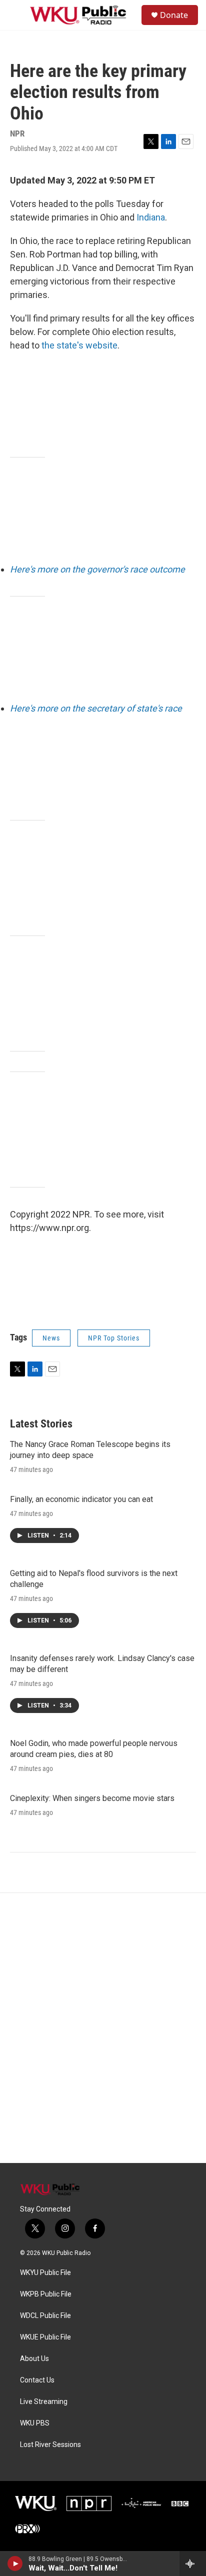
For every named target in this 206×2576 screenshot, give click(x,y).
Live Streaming (44, 2402)
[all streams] (193, 2563)
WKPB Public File (46, 2294)
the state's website (79, 345)
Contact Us (37, 2380)
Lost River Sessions (50, 2445)
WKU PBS (35, 2423)
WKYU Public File (45, 2273)
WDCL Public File (45, 2316)
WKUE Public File (45, 2337)
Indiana (151, 217)
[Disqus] (103, 2028)
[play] (15, 2563)
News (51, 1338)
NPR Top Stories (114, 1338)
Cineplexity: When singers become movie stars (92, 1798)
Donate (174, 15)
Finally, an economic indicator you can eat (81, 1499)
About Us (34, 2359)
